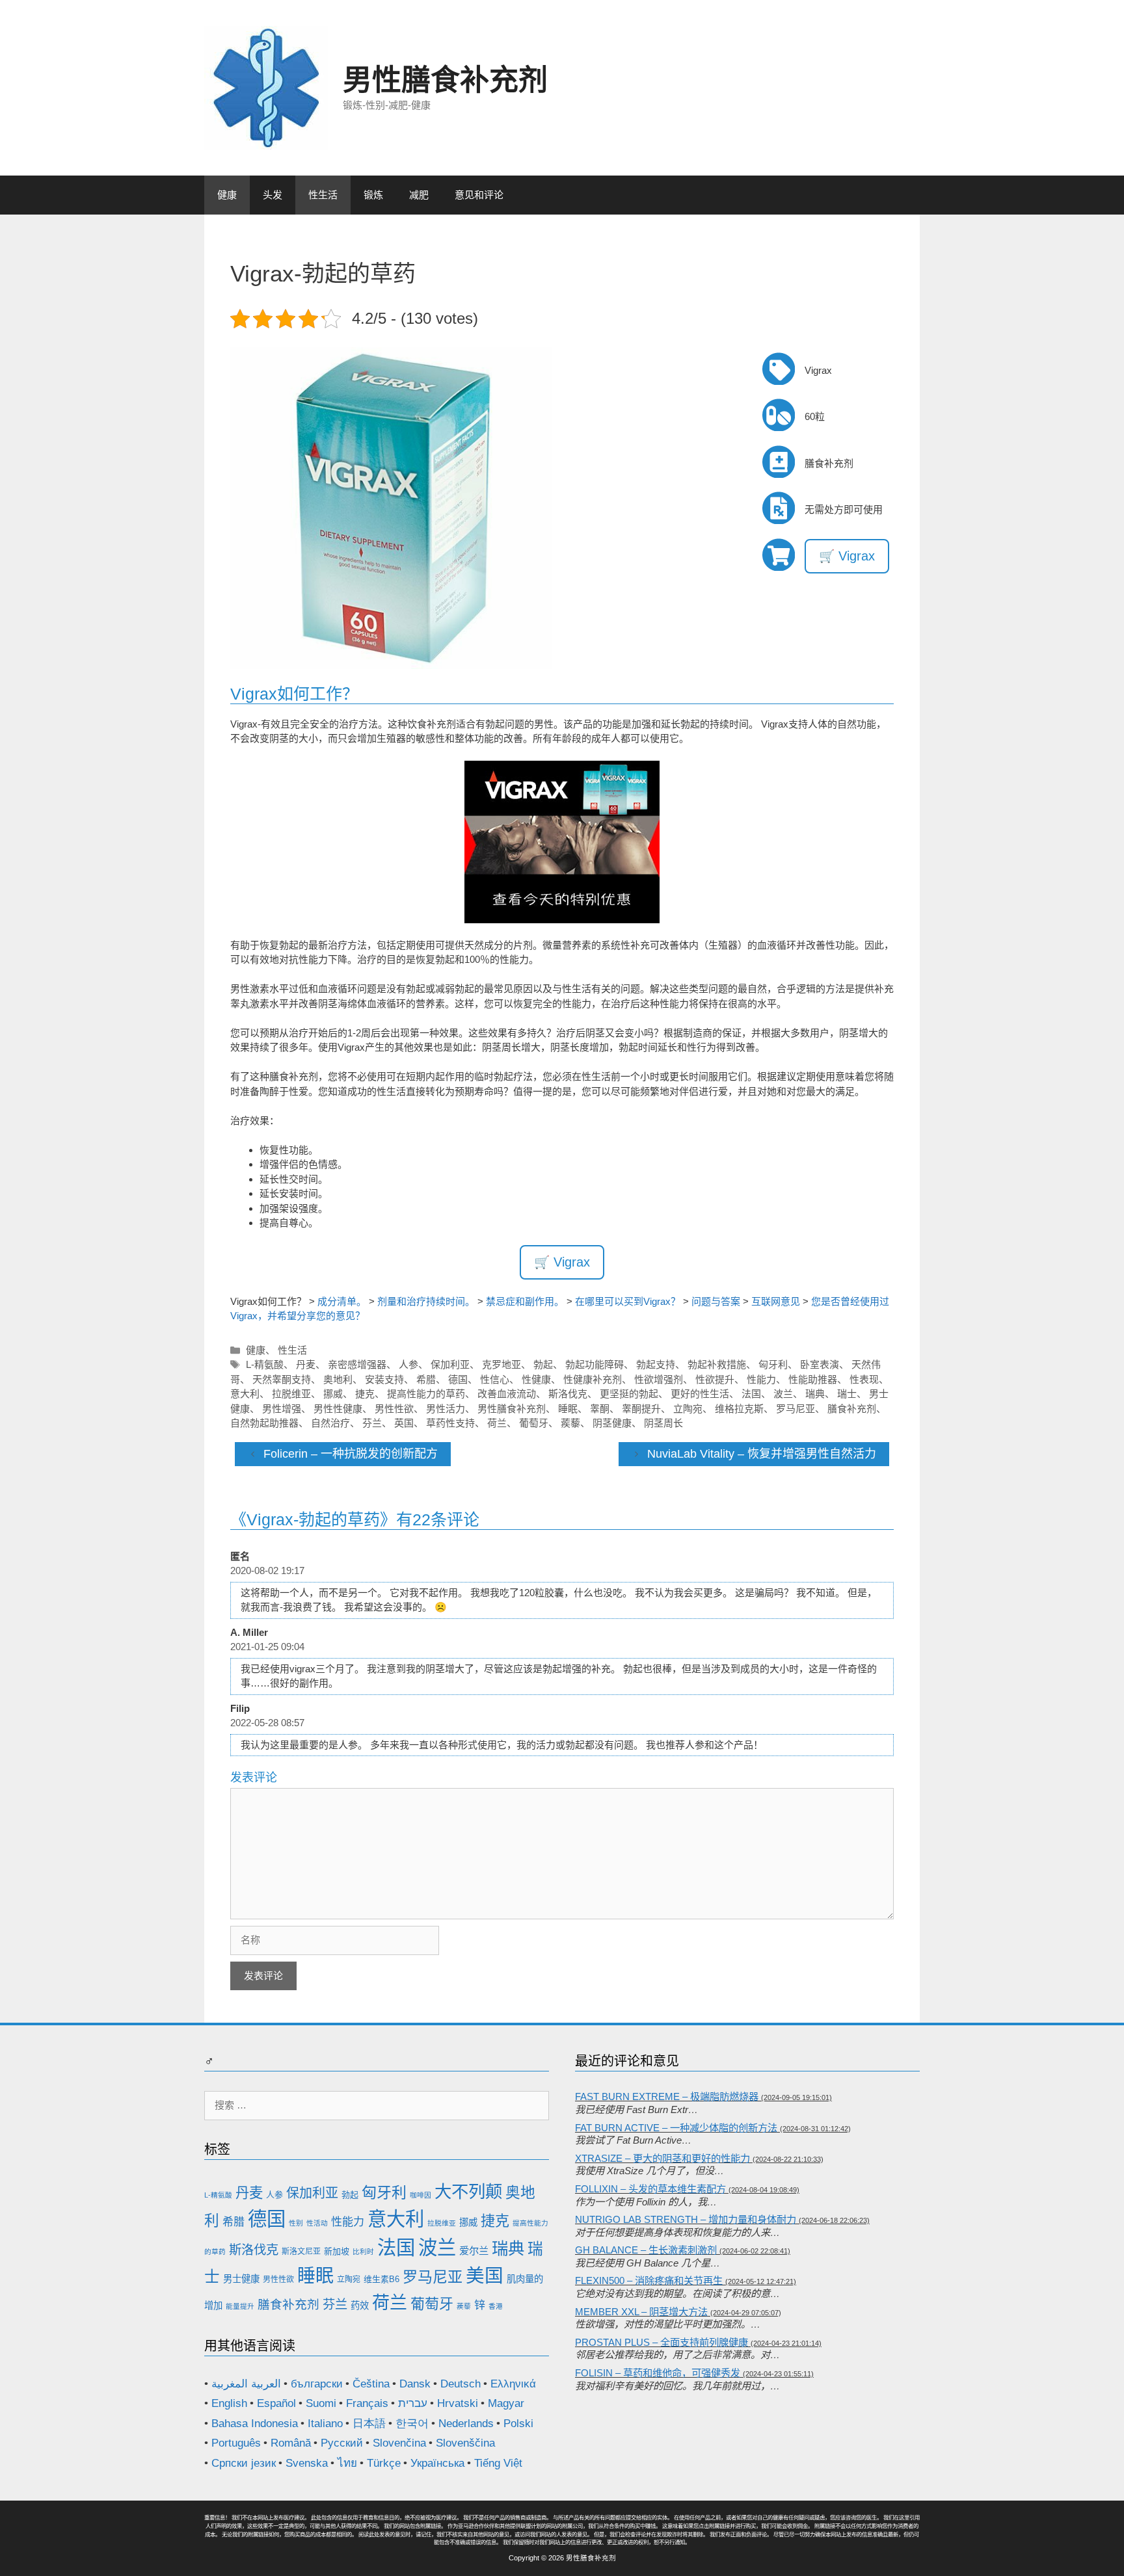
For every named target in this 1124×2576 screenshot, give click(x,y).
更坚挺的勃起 (629, 1394)
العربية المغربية (246, 2384)
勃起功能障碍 (595, 1364)
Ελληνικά (513, 2384)
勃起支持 (656, 1364)
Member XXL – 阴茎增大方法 (641, 2312)
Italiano (325, 2424)
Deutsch (461, 2384)
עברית (413, 2403)
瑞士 (847, 1394)
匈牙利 (773, 1364)
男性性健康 (338, 1409)
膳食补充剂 (852, 1409)
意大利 (245, 1394)
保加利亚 (450, 1364)
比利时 (363, 2252)
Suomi (321, 2403)
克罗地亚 (502, 1364)
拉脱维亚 (291, 1394)
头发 (273, 195)
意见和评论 (479, 195)
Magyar (506, 2403)
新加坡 (337, 2251)
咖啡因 (421, 2195)
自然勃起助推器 (264, 1423)
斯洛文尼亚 (301, 2252)
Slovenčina (399, 2443)
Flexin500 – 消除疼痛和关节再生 (649, 2280)
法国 (751, 1394)
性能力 (761, 1379)
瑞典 (815, 1394)
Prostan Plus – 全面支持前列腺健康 (662, 2342)
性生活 (323, 195)
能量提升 (240, 2306)
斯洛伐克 (568, 1394)
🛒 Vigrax (847, 556)
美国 (485, 2276)
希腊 (426, 1379)
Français (367, 2403)
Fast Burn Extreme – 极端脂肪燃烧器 (667, 2096)
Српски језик (244, 2463)
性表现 (864, 1379)
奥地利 (338, 1379)
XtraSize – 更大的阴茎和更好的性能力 (662, 2158)
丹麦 (306, 1364)
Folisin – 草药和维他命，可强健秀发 (658, 2373)
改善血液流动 (507, 1394)
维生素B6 (381, 2279)
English (229, 2403)
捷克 (365, 1394)
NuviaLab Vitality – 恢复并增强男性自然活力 (762, 1454)
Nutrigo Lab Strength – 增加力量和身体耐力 (686, 2219)
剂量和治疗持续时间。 (426, 1301)
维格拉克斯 (739, 1409)
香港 (496, 2306)
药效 (360, 2306)
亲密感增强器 (357, 1364)
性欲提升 (715, 1379)
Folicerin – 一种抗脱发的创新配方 (351, 1454)
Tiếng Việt (498, 2463)
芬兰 (372, 1423)
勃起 (543, 1364)
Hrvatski (458, 2403)
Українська (437, 2463)
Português (236, 2443)
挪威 (333, 1394)
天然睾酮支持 (282, 1379)
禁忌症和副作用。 (525, 1301)
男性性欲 (394, 1409)
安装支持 (384, 1379)
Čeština (371, 2384)
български (317, 2384)
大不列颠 (468, 2192)
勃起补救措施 (717, 1364)
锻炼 (373, 195)
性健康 (536, 1379)
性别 (296, 2223)
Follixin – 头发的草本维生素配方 (650, 2189)
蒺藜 (570, 1423)
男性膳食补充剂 (445, 80)
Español (276, 2403)
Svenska (307, 2463)
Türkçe (384, 2463)
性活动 (317, 2223)
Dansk (415, 2384)
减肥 (419, 195)
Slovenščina (465, 2443)
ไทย (347, 2463)
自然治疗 (330, 1423)
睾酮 (600, 1409)
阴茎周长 (663, 1423)
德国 (458, 1379)
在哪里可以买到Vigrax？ (628, 1301)
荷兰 (497, 1423)
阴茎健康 (612, 1423)
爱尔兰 (474, 2251)
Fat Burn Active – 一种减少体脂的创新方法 (676, 2128)
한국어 (412, 2424)
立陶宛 (688, 1409)
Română (291, 2443)
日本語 (369, 2424)
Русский (342, 2443)
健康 (227, 195)
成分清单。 (342, 1301)
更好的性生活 (700, 1394)
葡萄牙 (534, 1423)
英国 (404, 1423)
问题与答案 (716, 1301)
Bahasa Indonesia (255, 2424)
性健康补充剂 (593, 1379)
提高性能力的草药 (426, 1394)
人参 (408, 1364)
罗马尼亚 (796, 1409)
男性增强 (282, 1409)
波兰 (783, 1394)
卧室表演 (820, 1364)
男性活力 (446, 1409)
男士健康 (241, 2279)
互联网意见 (776, 1301)
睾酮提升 (641, 1409)
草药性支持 (450, 1423)
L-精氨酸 (265, 1364)
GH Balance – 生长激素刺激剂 (646, 2250)
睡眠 (568, 1409)
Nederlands (466, 2424)
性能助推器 (813, 1379)
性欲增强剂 (659, 1379)
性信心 (495, 1379)
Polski (518, 2424)
